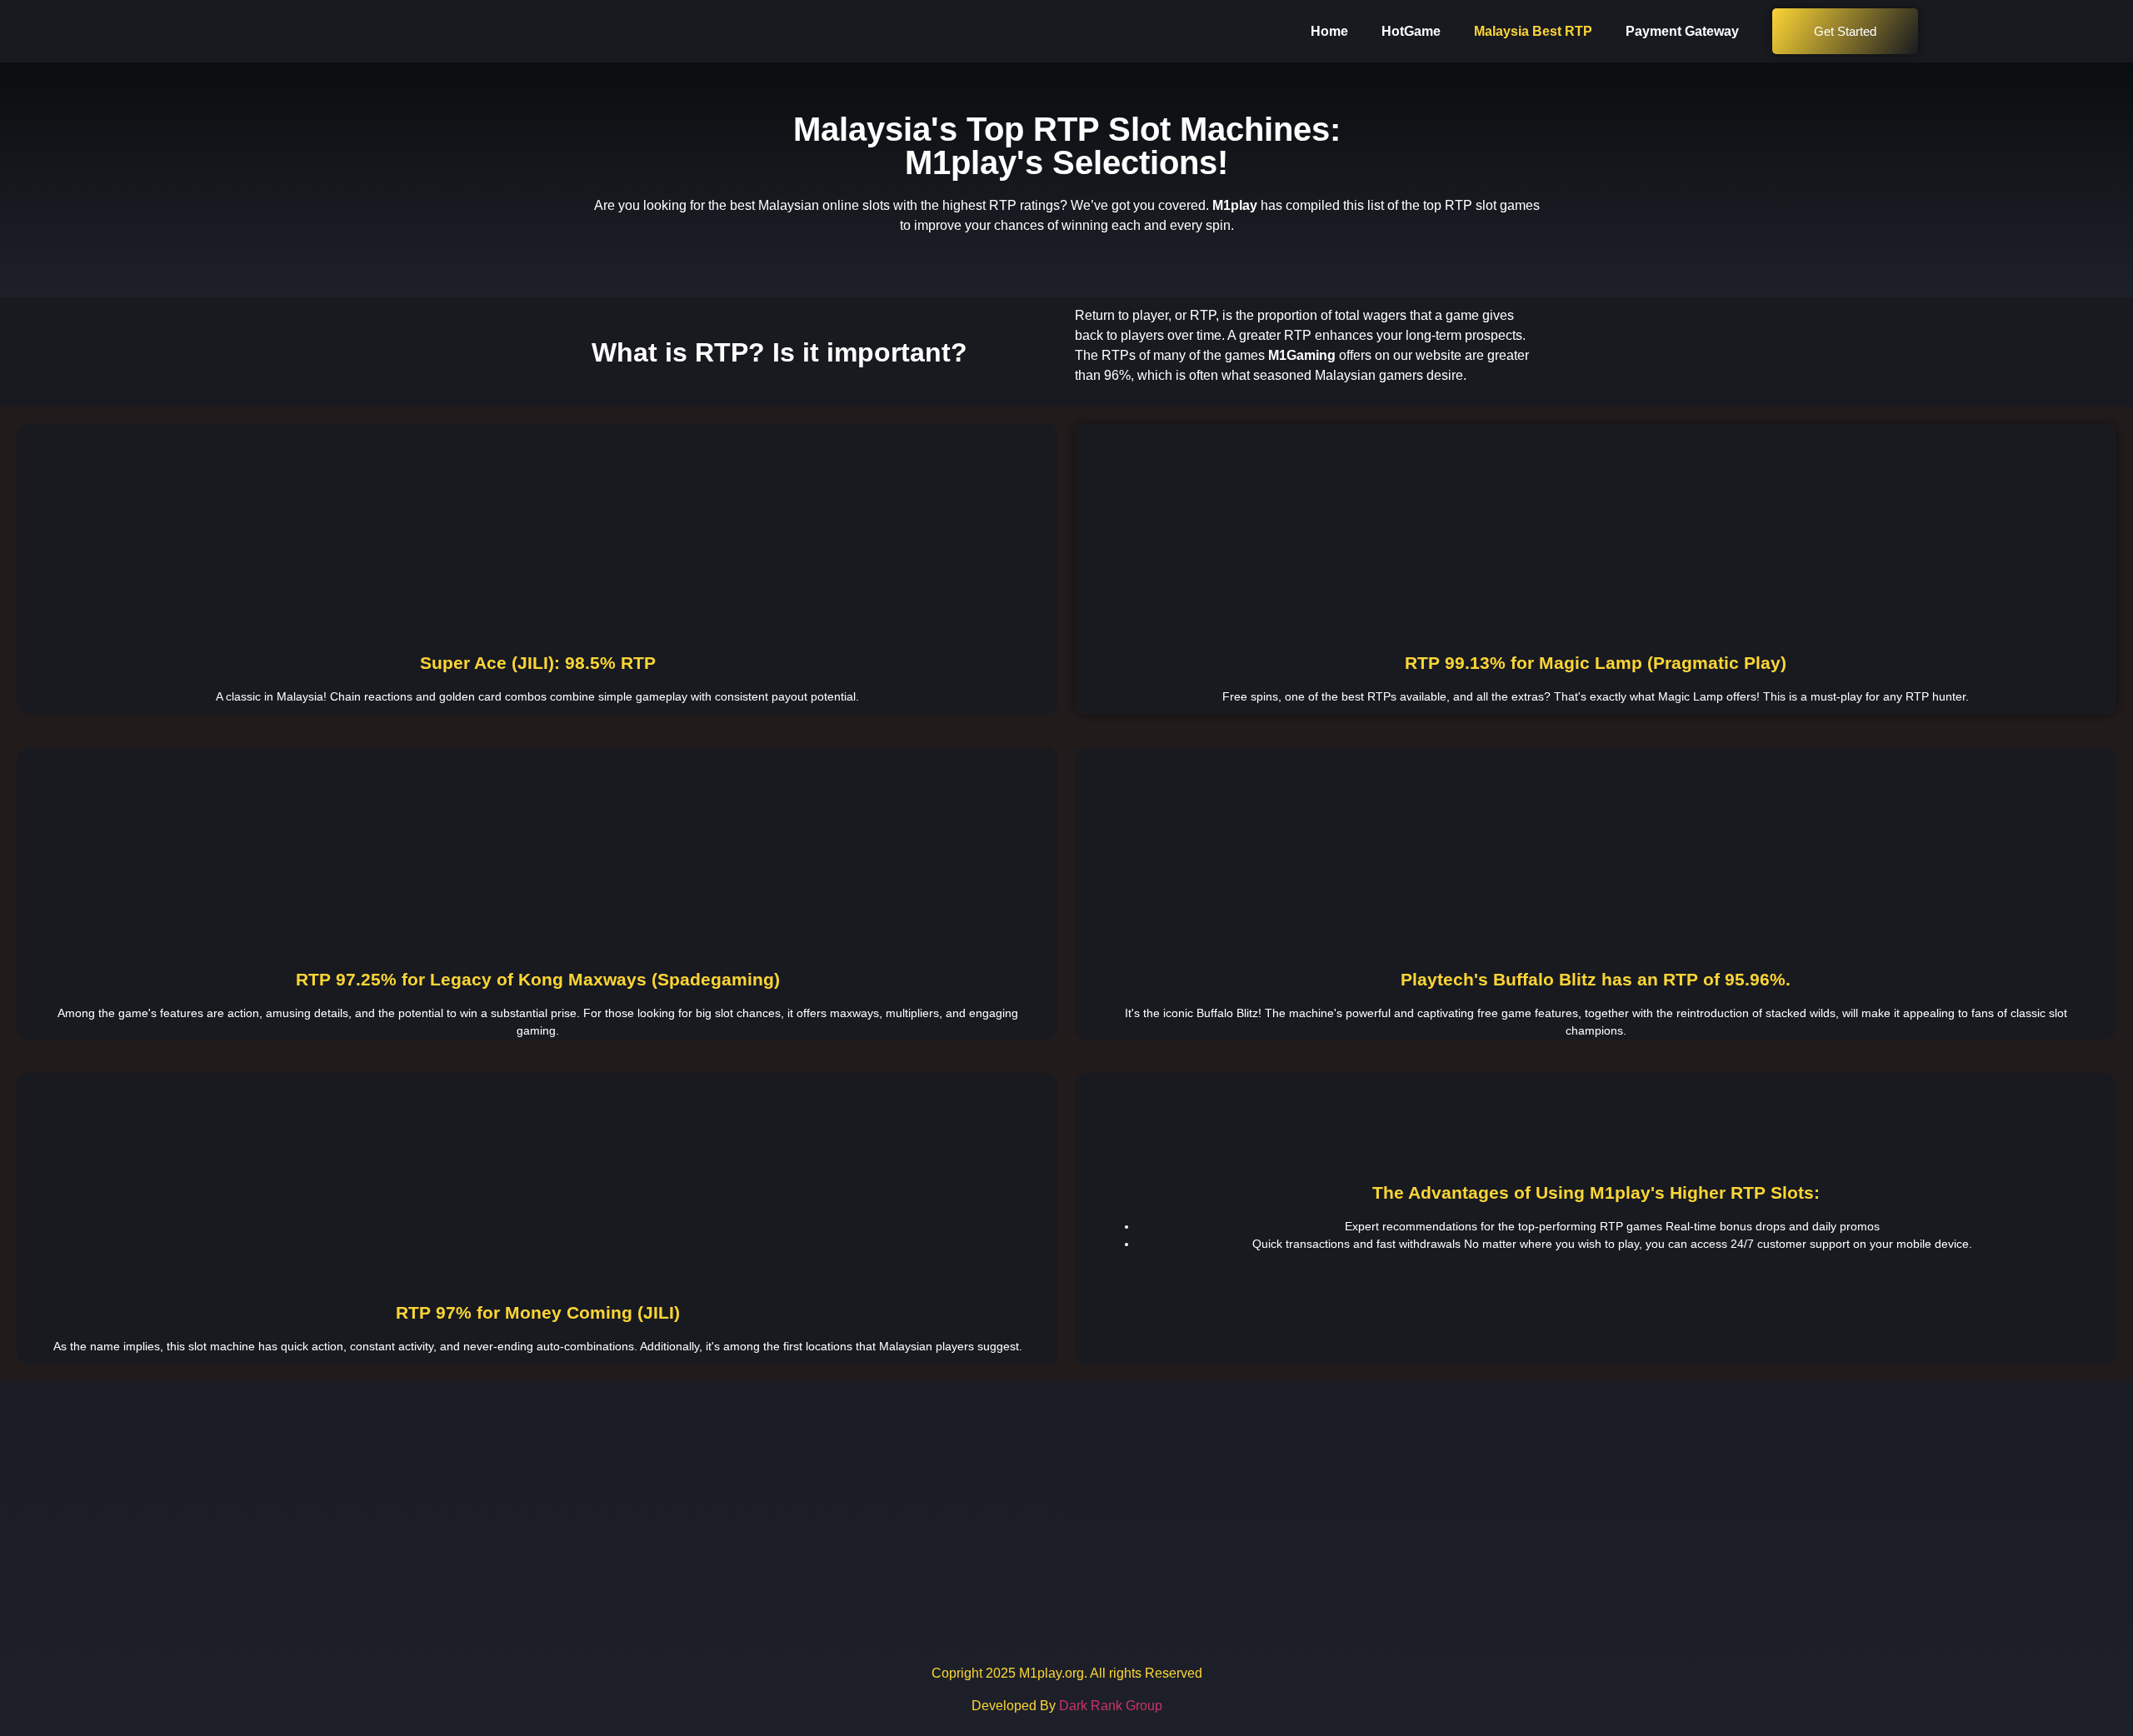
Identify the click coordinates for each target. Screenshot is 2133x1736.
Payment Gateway (1682, 31)
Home (1329, 31)
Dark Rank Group (1111, 1706)
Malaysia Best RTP (1533, 31)
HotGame (1411, 31)
